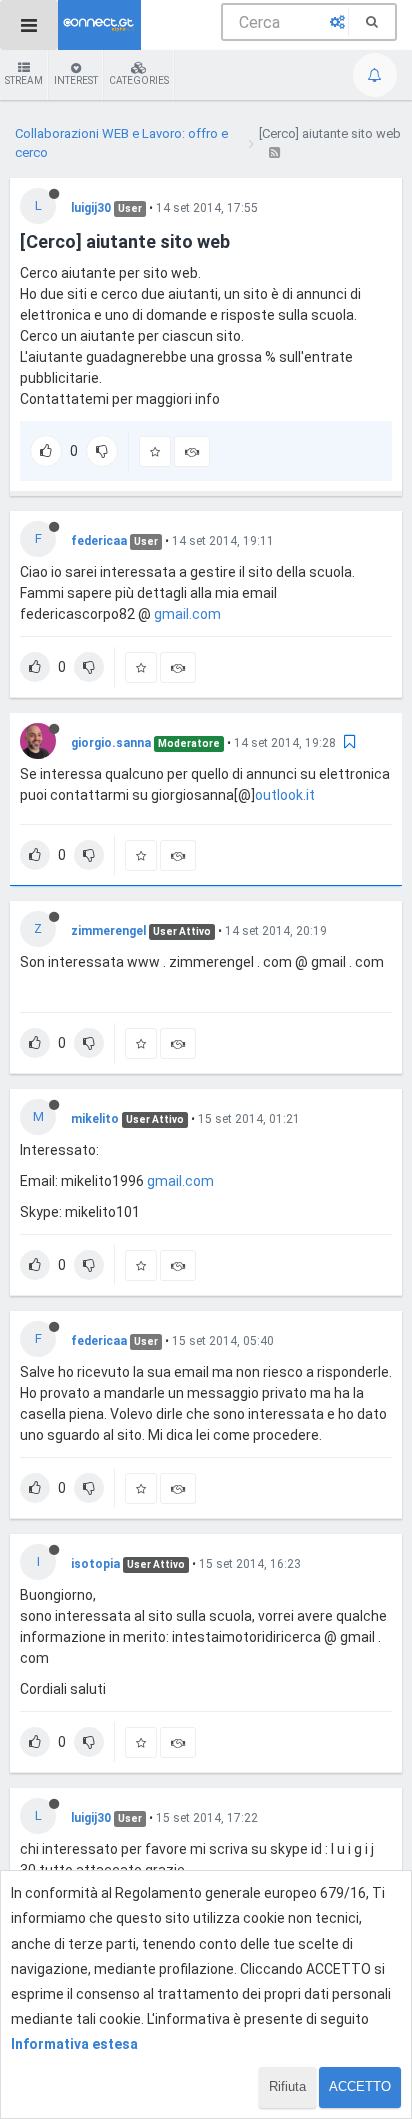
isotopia (95, 1564)
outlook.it (285, 795)
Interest (76, 80)
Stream (24, 80)
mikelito (95, 1119)
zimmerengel (108, 931)
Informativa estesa (74, 2044)
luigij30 (91, 208)
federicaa (99, 541)
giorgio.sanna (111, 743)
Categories (139, 80)
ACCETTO (360, 2086)
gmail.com (187, 614)
